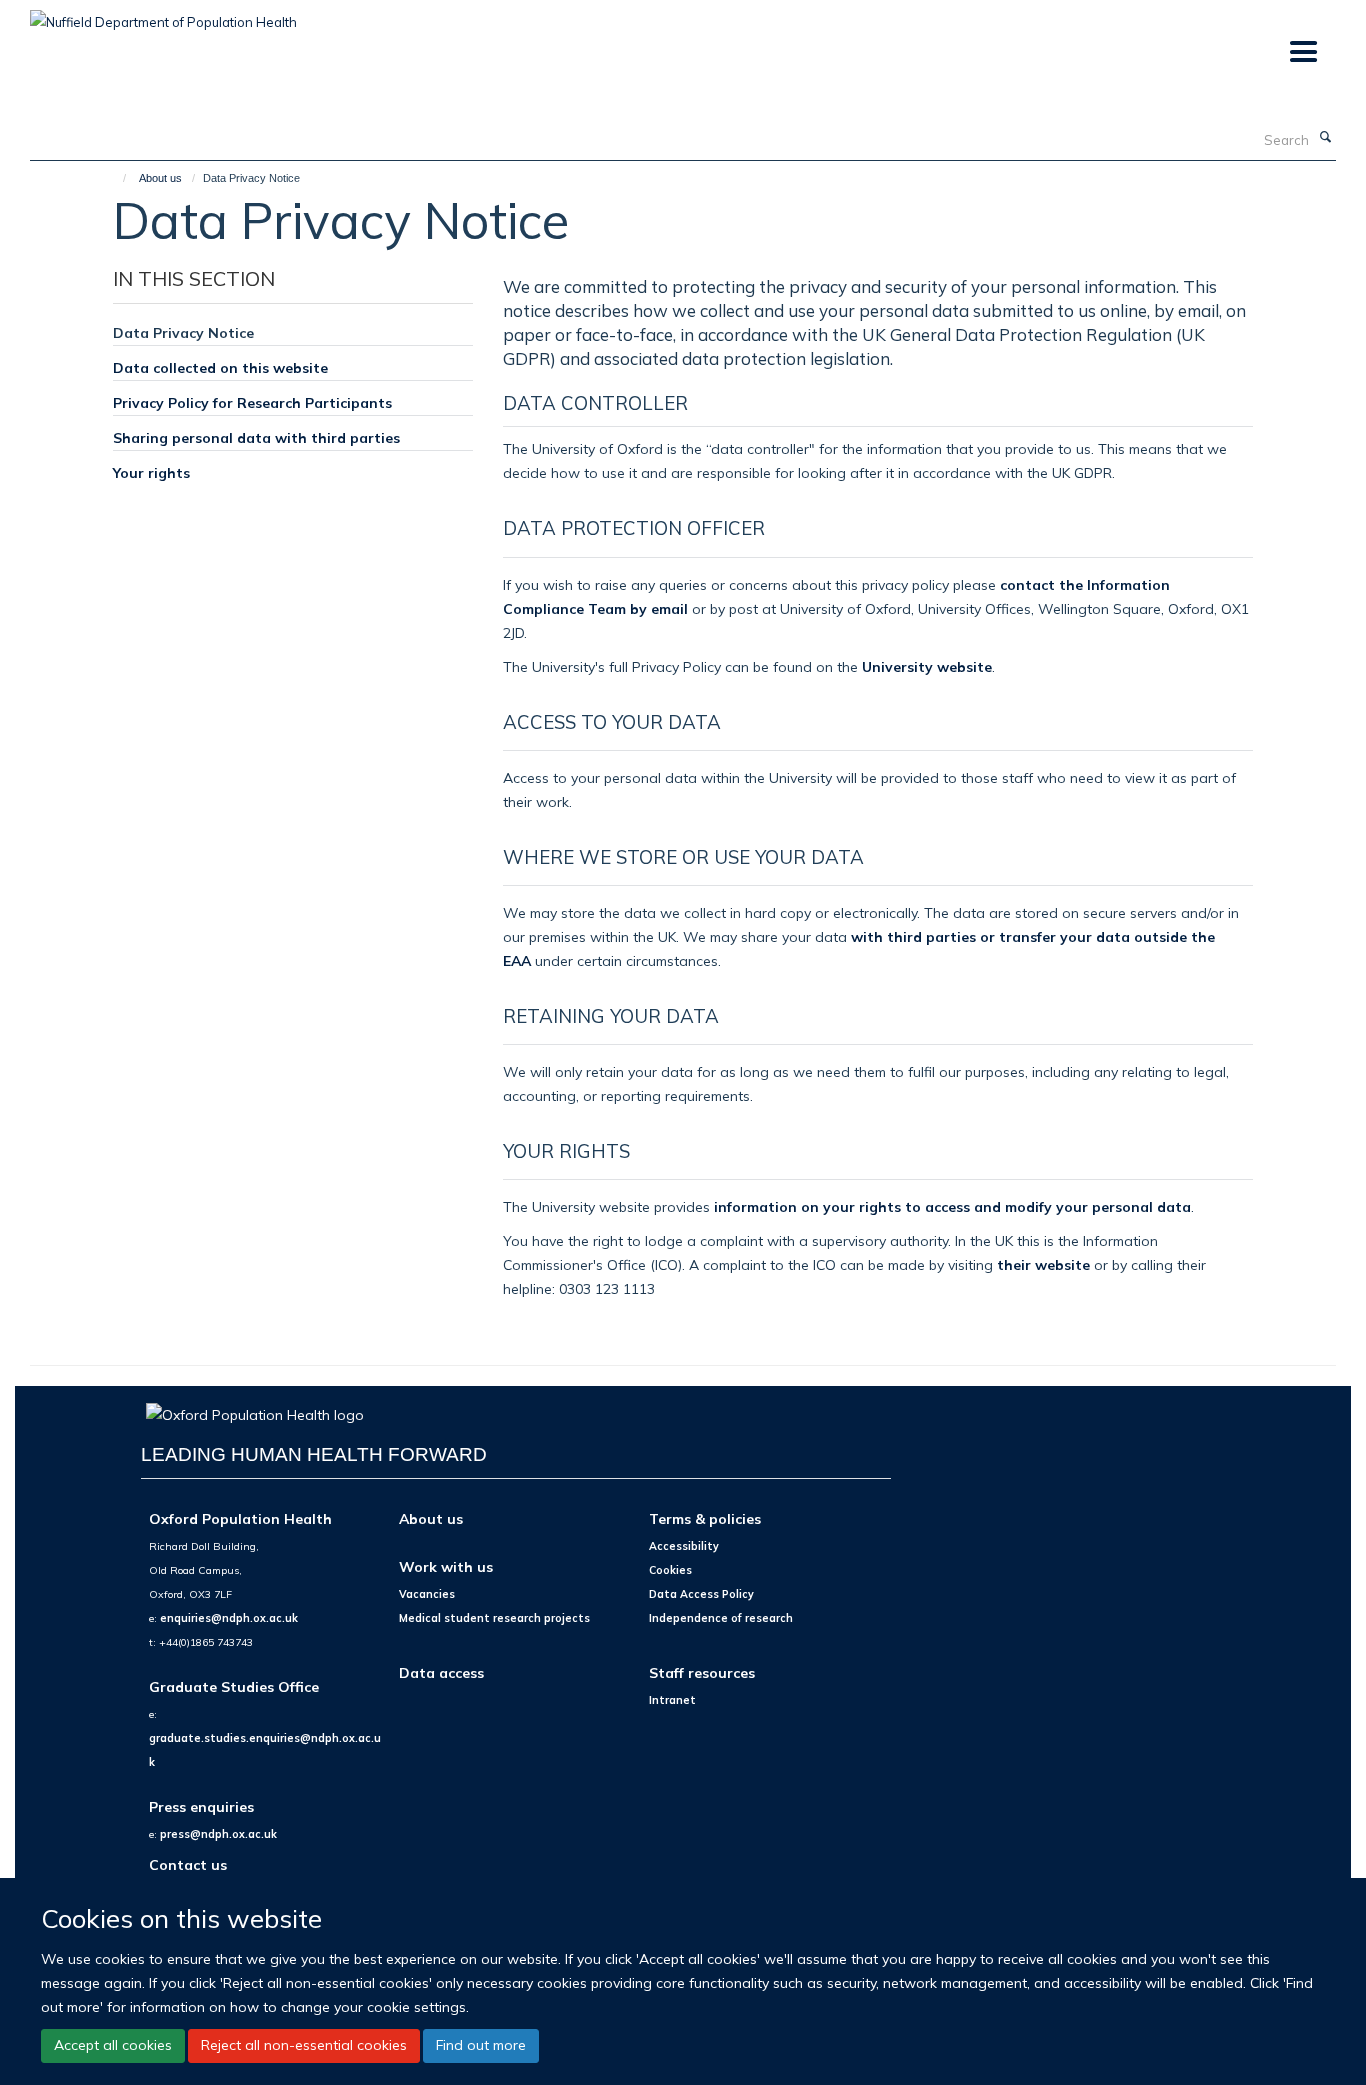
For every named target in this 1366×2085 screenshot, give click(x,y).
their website (1043, 1264)
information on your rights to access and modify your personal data (952, 1206)
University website (927, 666)
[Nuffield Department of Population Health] (163, 15)
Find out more (481, 2045)
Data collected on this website (220, 367)
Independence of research (721, 1618)
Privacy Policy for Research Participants (252, 402)
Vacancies (427, 1594)
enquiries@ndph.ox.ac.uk (229, 1618)
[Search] (1325, 138)
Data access (441, 1672)
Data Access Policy (701, 1594)
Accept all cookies (113, 2045)
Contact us (188, 1864)
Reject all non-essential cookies (304, 2045)
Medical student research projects (494, 1618)
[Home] (115, 178)
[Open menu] (1302, 52)
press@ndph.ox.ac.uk (218, 1834)
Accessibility (684, 1546)
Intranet (672, 1700)
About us (160, 178)
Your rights (151, 472)
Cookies (670, 1570)
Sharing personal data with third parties (256, 437)
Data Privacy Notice (183, 332)
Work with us (446, 1566)
